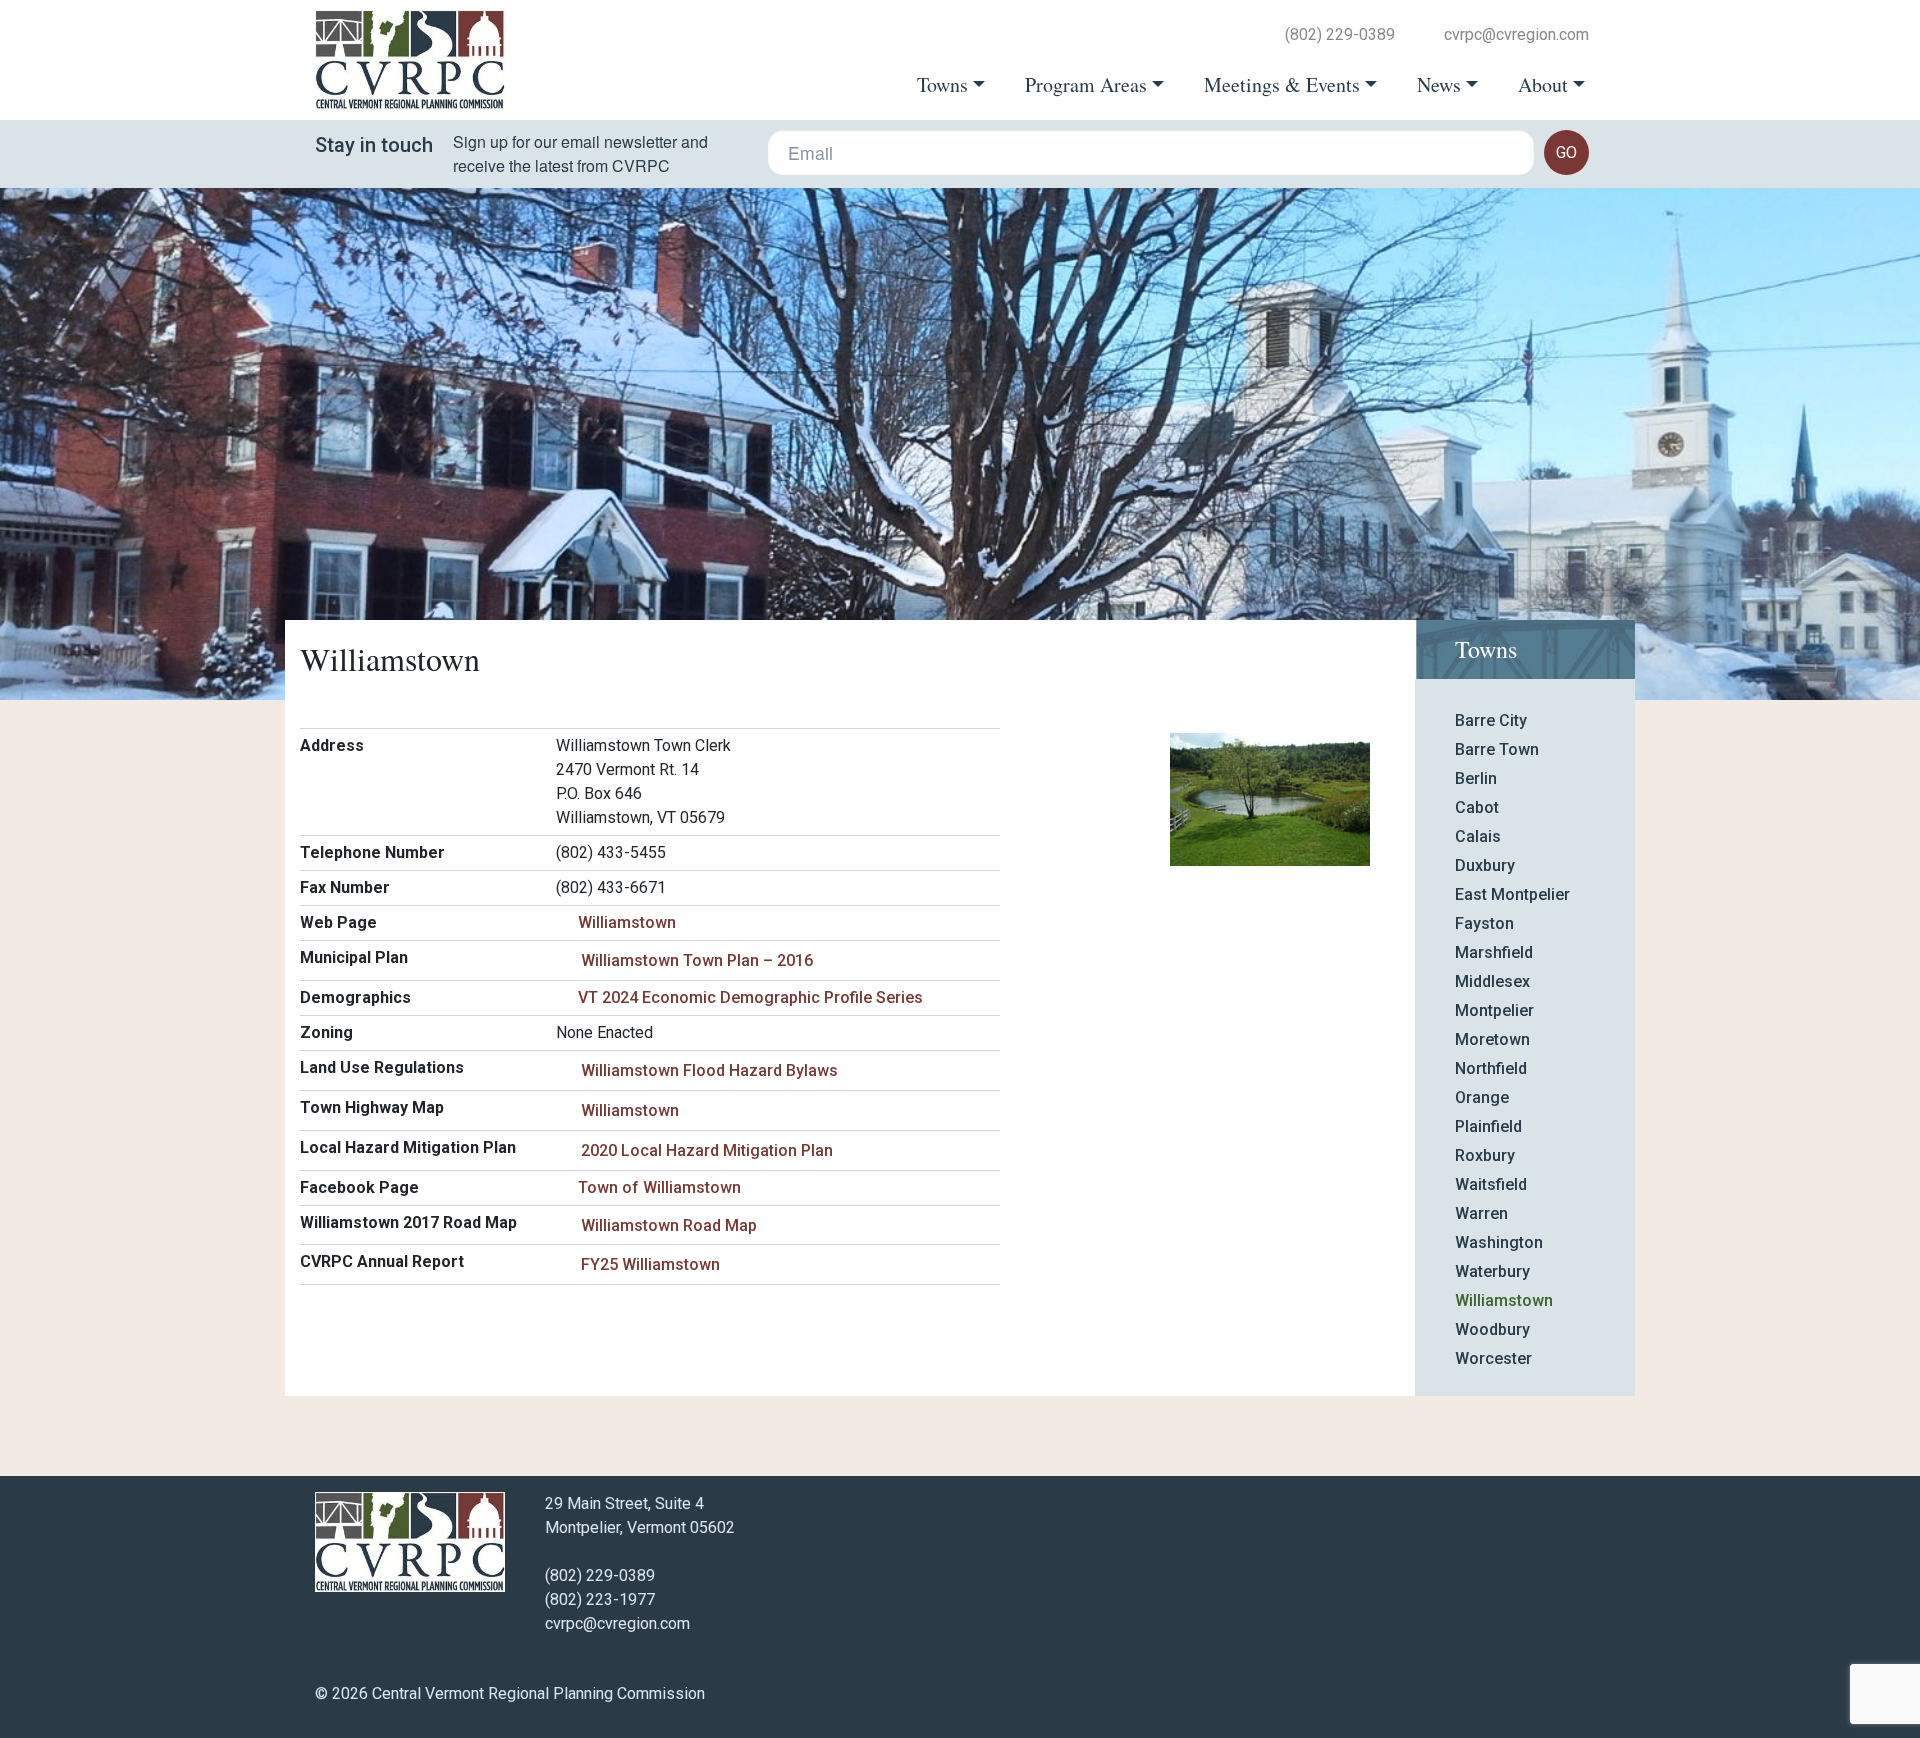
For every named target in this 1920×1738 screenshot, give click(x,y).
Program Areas (1086, 85)
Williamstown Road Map (669, 1225)
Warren (1481, 1213)
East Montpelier (1512, 894)
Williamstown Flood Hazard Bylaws (709, 1070)
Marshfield (1494, 952)
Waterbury (1492, 1271)
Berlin (1476, 778)
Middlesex (1492, 981)
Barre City (1491, 720)
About (1543, 85)
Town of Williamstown (659, 1187)
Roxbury (1485, 1155)
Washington (1499, 1242)
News (1439, 85)
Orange (1482, 1097)
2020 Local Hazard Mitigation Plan (707, 1150)
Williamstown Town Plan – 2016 (697, 960)
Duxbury (1485, 865)
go (1566, 152)
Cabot (1477, 807)
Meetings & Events (1282, 85)
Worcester (1493, 1358)
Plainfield (1488, 1126)
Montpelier (1494, 1010)
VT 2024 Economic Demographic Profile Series (750, 997)
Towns (942, 85)
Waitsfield (1491, 1184)
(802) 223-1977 (600, 1599)
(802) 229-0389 (1340, 35)
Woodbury (1492, 1329)
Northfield (1491, 1068)
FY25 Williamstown (650, 1264)
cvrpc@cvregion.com (1516, 35)
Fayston (1484, 923)
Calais (1478, 836)
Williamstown (627, 922)
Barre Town (1497, 749)
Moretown (1492, 1039)
